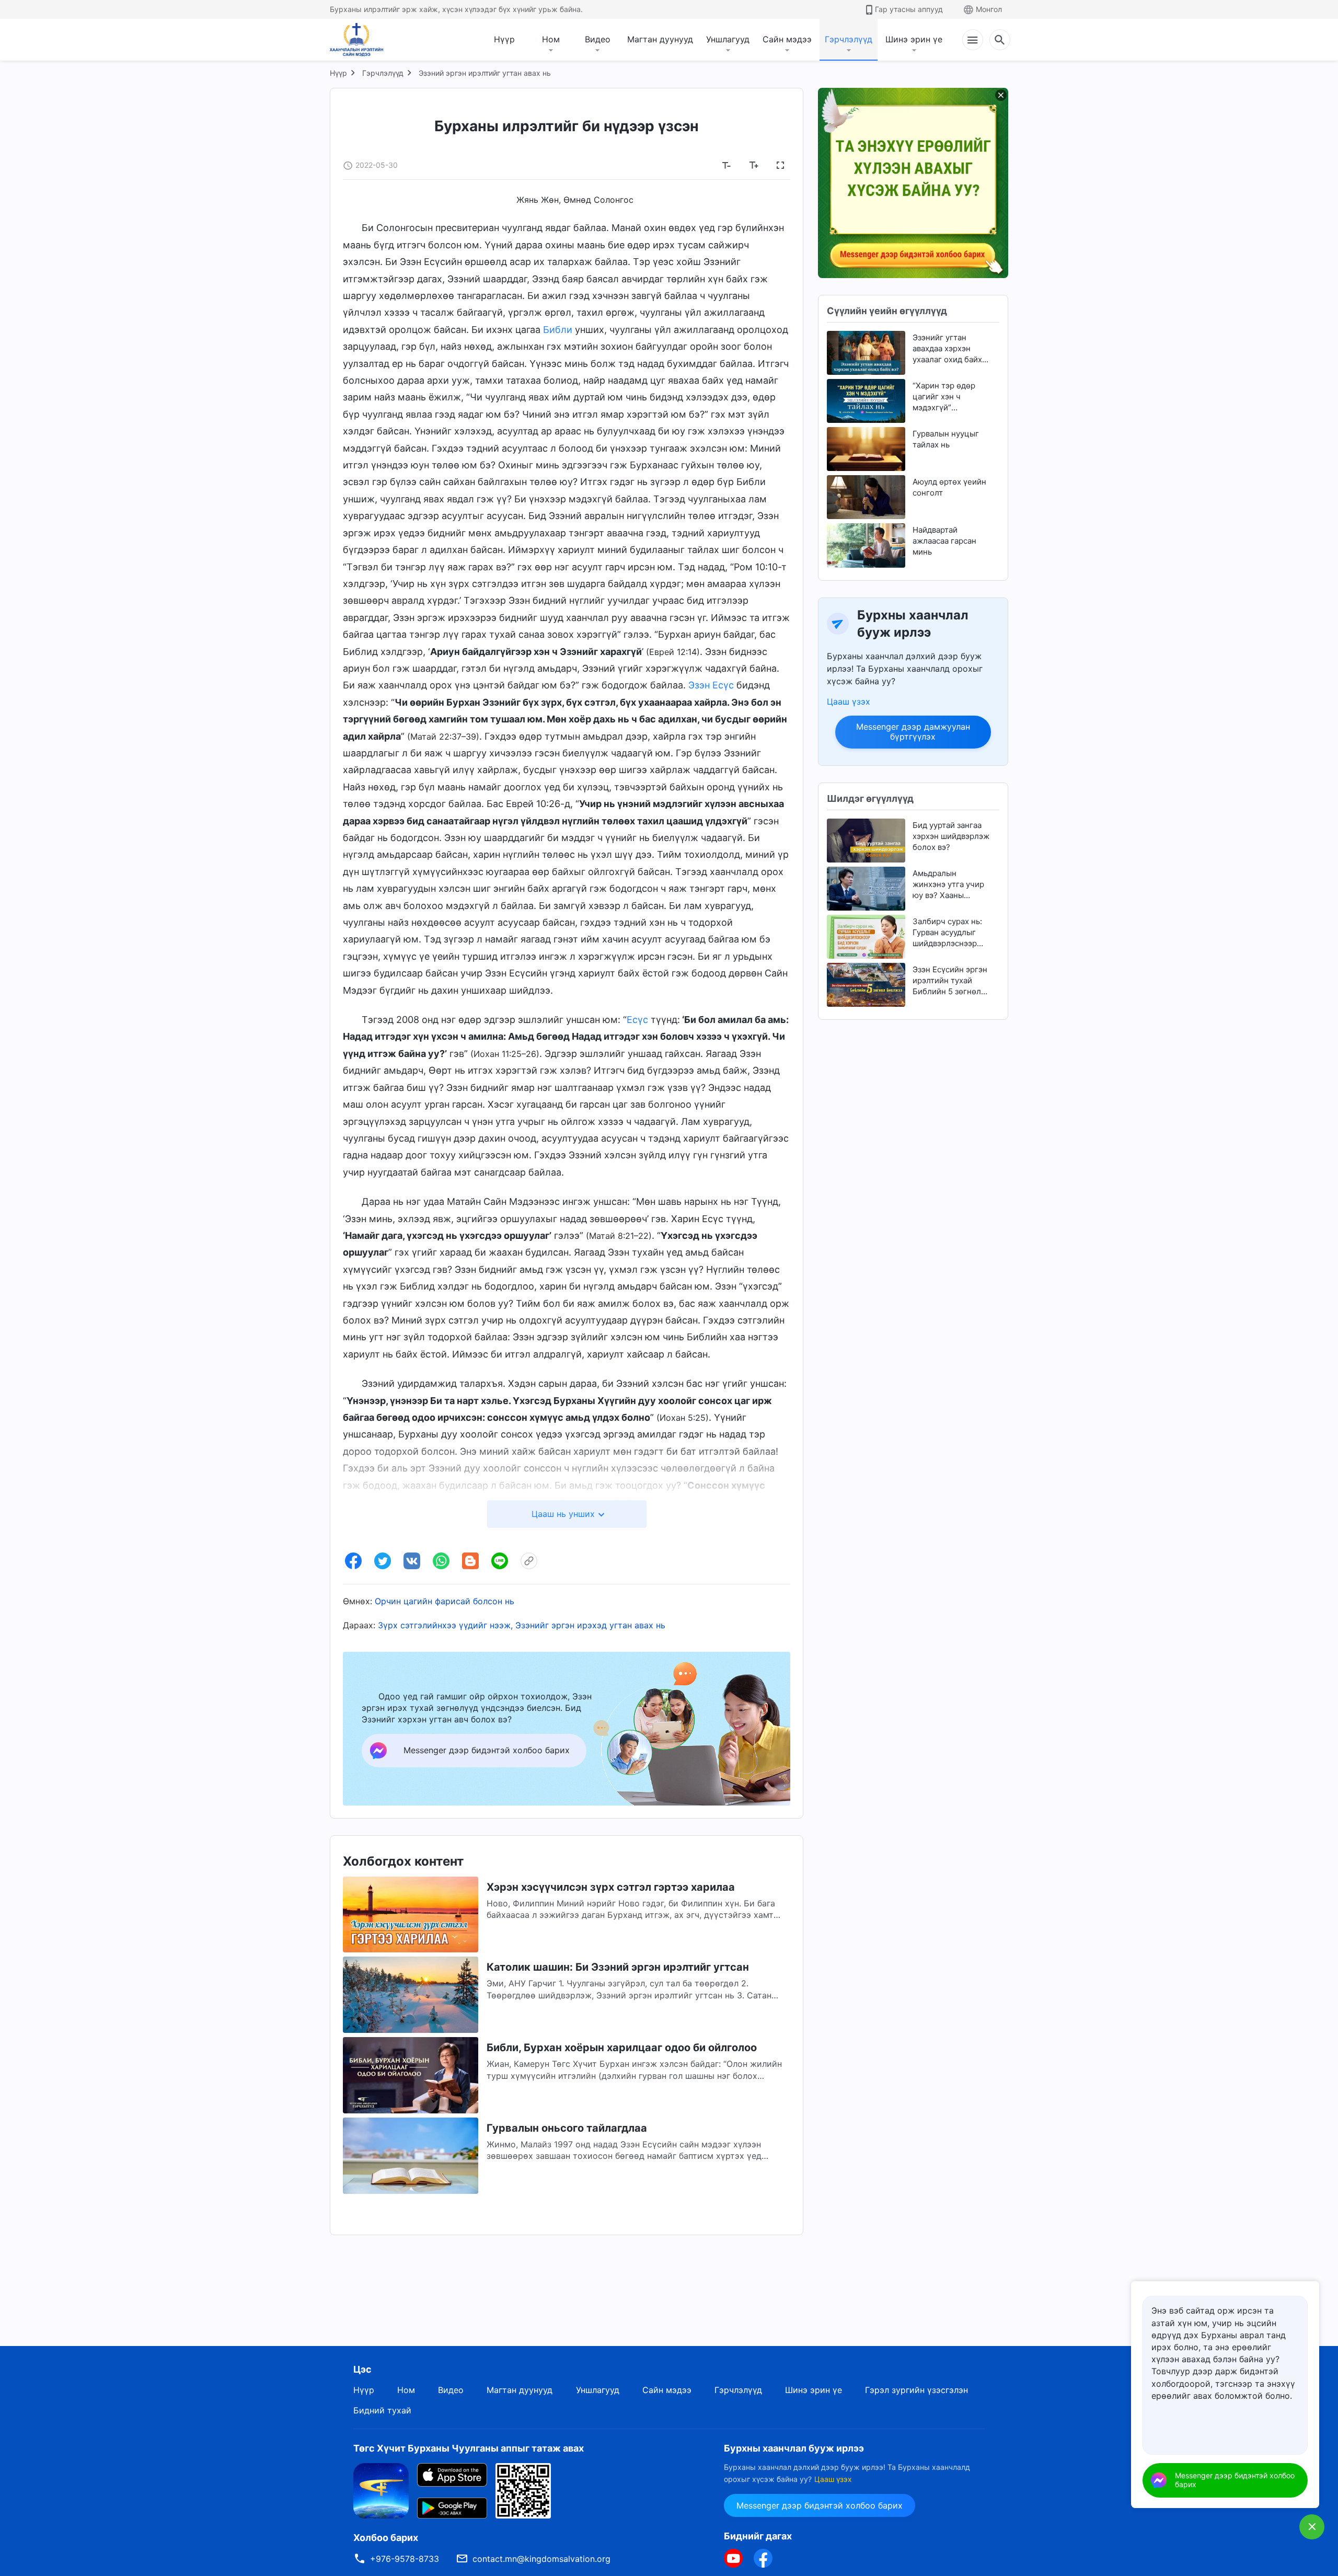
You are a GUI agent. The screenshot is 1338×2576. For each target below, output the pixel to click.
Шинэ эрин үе (914, 39)
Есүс (637, 1020)
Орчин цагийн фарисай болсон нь (445, 1601)
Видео (598, 39)
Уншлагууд (728, 39)
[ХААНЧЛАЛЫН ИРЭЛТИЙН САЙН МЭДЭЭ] (360, 40)
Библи (558, 330)
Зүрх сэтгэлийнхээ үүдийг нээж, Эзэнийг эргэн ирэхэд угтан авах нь (522, 1625)
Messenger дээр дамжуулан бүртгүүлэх (913, 732)
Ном (551, 39)
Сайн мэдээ (787, 39)
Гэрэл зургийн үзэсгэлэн (916, 2390)
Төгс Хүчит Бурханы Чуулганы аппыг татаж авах (469, 2448)
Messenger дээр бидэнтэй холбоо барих (820, 2505)
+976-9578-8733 (405, 2559)
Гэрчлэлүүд (849, 39)
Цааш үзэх (849, 701)
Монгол (989, 9)
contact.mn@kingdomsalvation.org (541, 2559)
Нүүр (504, 39)
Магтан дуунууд (660, 39)
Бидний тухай (382, 2410)
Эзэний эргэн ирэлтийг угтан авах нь (485, 73)
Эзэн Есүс (711, 685)
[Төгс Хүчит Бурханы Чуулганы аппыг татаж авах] (381, 2490)
